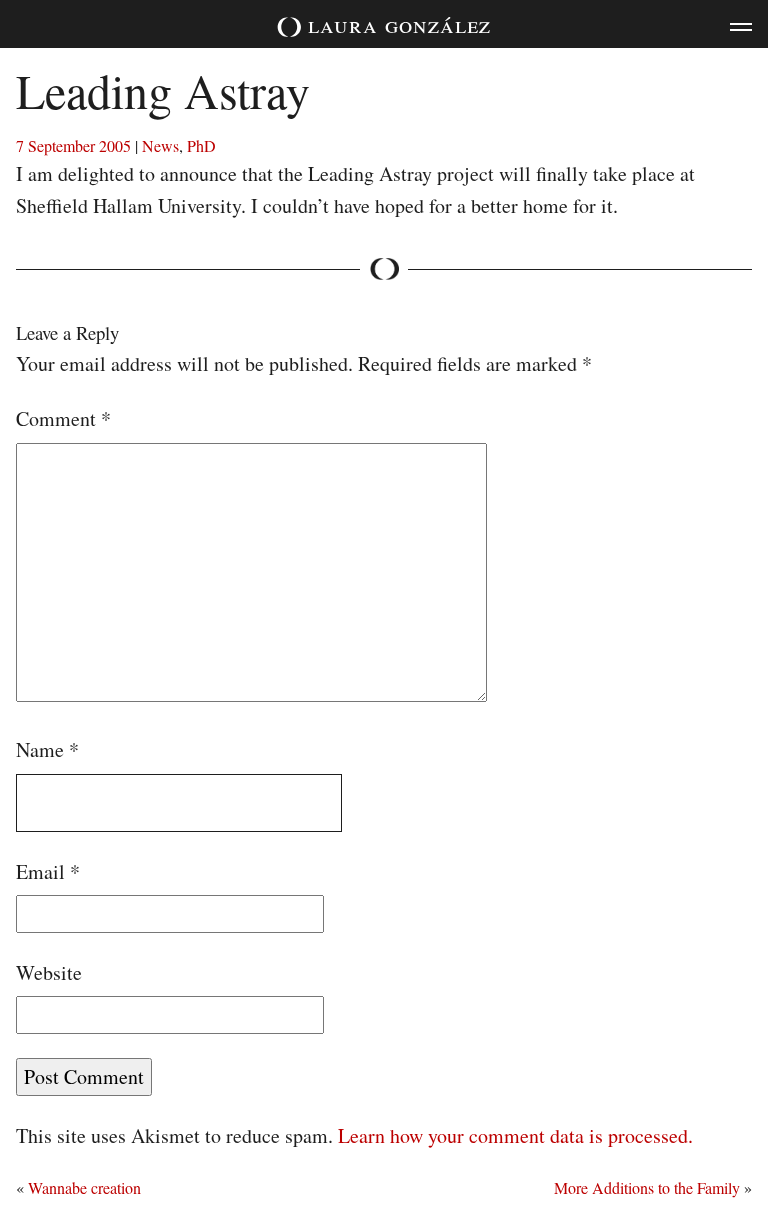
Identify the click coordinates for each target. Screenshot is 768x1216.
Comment (63, 418)
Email (48, 871)
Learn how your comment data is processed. (515, 1135)
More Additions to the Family (647, 1187)
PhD (201, 145)
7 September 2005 (73, 145)
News (160, 145)
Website (49, 972)
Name (47, 749)
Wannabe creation (84, 1187)
